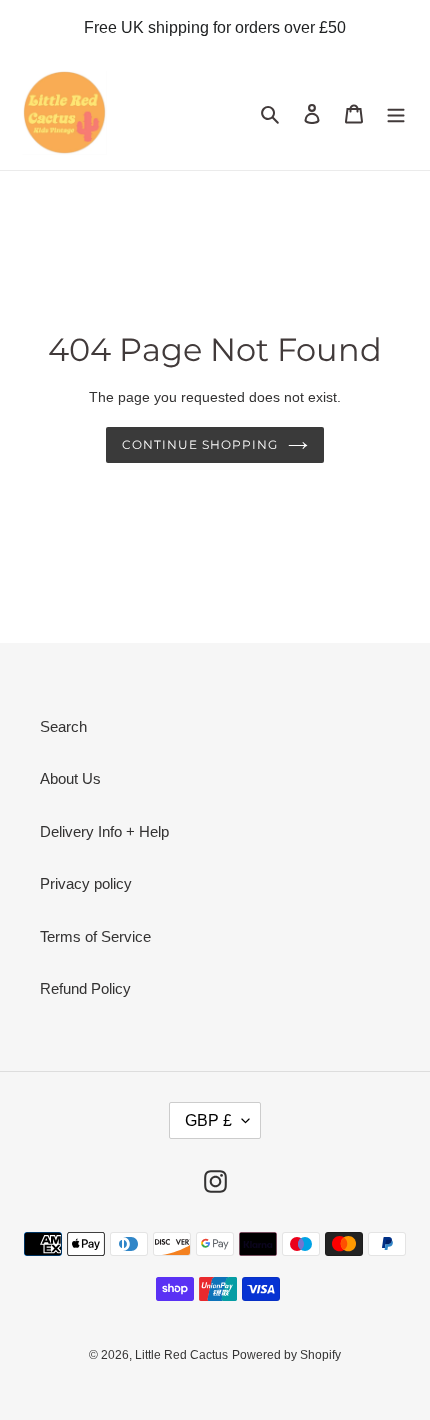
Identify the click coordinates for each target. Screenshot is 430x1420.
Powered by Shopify (286, 1355)
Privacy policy (86, 883)
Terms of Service (95, 936)
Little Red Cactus (181, 1355)
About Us (70, 778)
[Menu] (396, 113)
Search (63, 726)
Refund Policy (85, 988)
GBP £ (208, 1120)
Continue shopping (200, 444)
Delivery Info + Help (104, 831)
